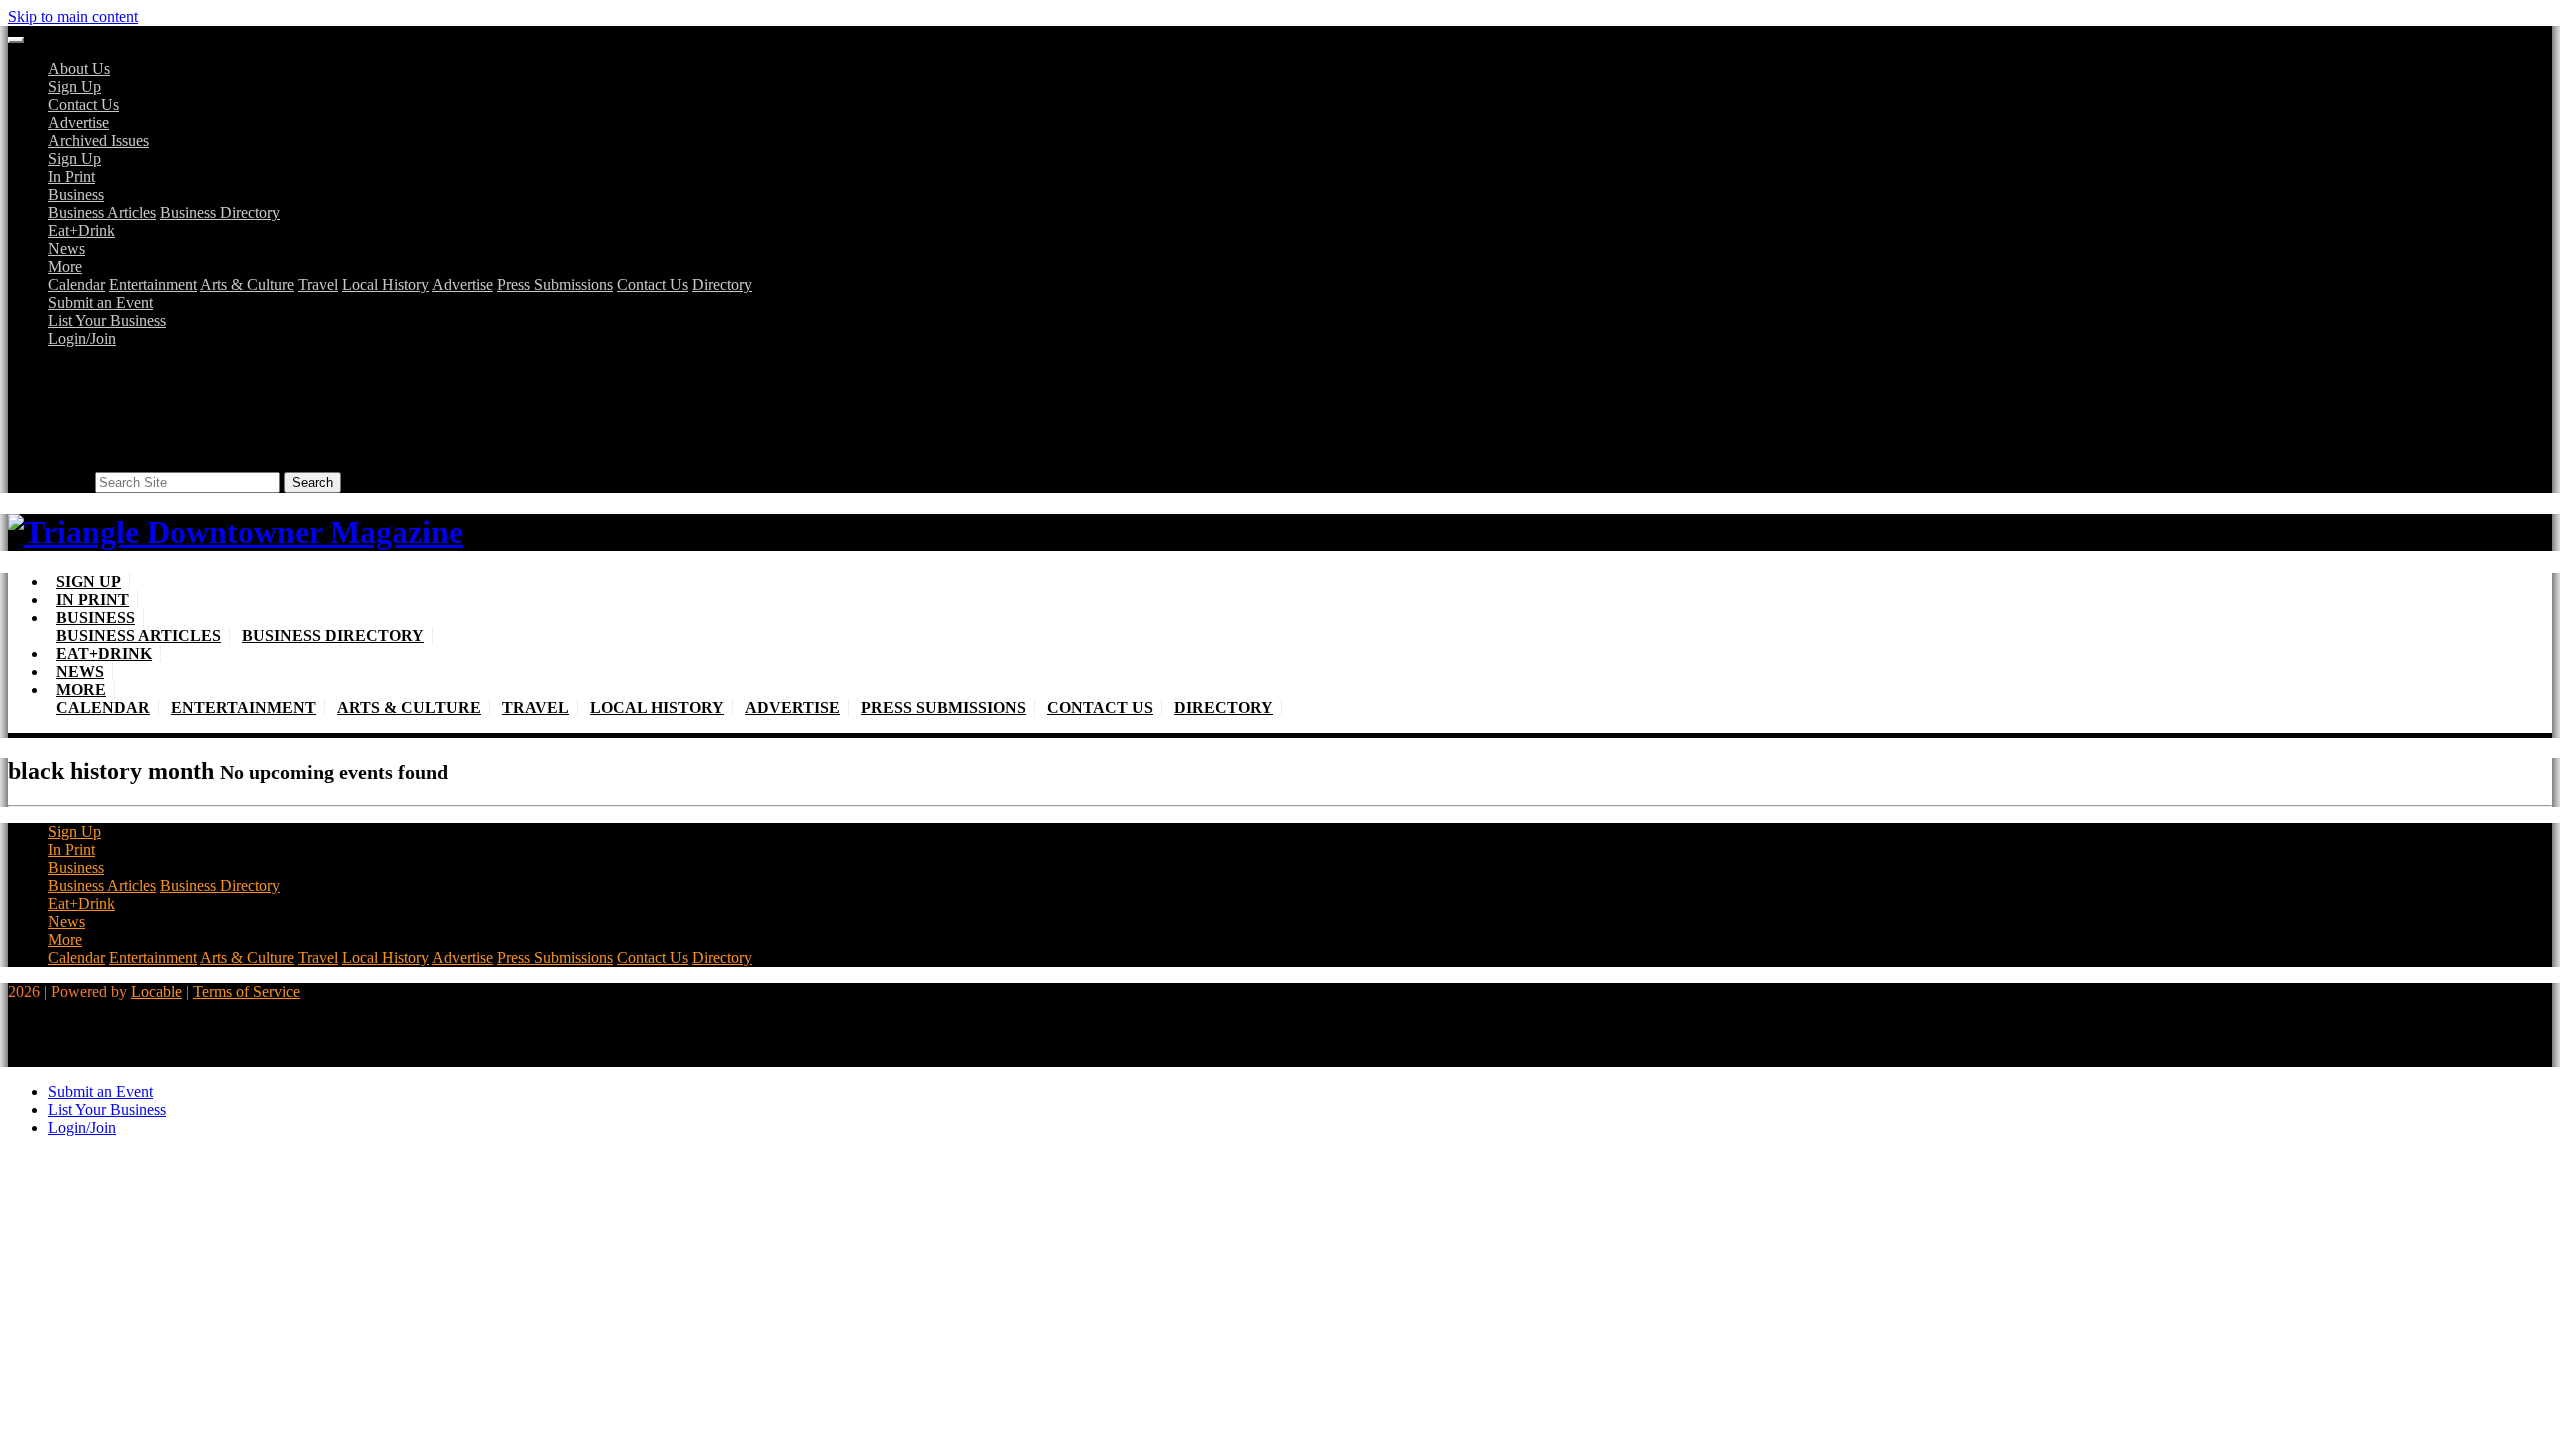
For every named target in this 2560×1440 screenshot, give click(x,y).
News (66, 248)
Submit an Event (100, 302)
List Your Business (107, 320)
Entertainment (153, 284)
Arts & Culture (247, 284)
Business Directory (220, 212)
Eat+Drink (81, 230)
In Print (71, 176)
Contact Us (83, 104)
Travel (318, 284)
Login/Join (82, 338)
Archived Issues (98, 140)
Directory (722, 284)
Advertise (78, 122)
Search (69, 481)
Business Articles (102, 212)
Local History (385, 284)
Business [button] (76, 194)
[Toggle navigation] (16, 40)
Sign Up (74, 86)
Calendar (76, 284)
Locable (156, 991)
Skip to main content (73, 16)
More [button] (65, 266)
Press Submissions (555, 284)
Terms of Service (246, 991)
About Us (79, 68)
